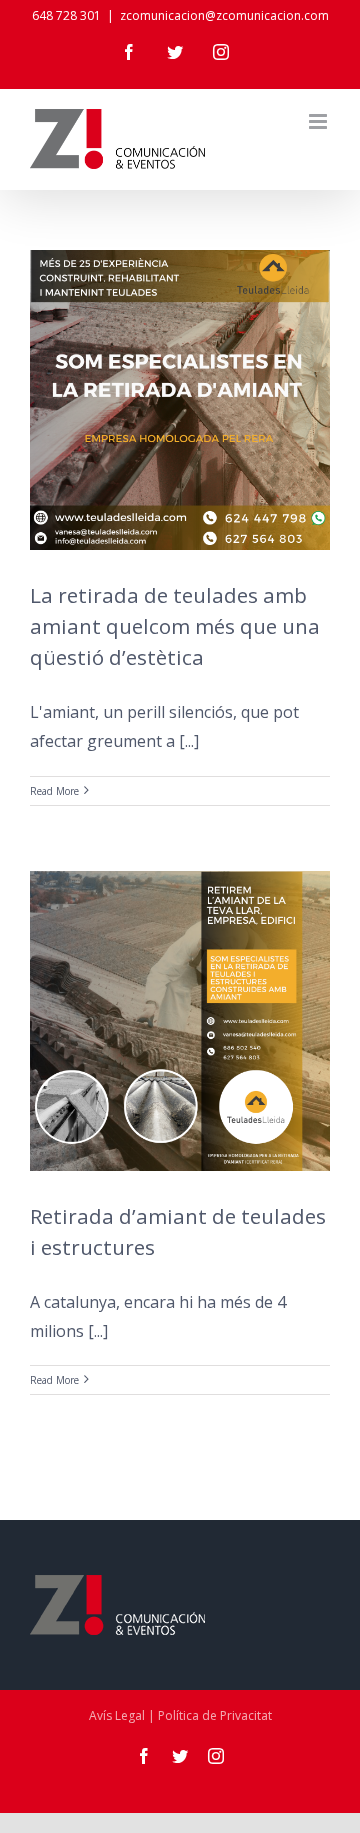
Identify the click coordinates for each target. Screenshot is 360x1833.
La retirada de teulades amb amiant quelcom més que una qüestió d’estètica (175, 626)
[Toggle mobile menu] (319, 121)
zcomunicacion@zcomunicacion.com (224, 15)
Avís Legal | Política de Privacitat (180, 1715)
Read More (54, 791)
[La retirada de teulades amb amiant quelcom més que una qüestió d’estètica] (180, 400)
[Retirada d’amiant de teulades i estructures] (180, 1021)
